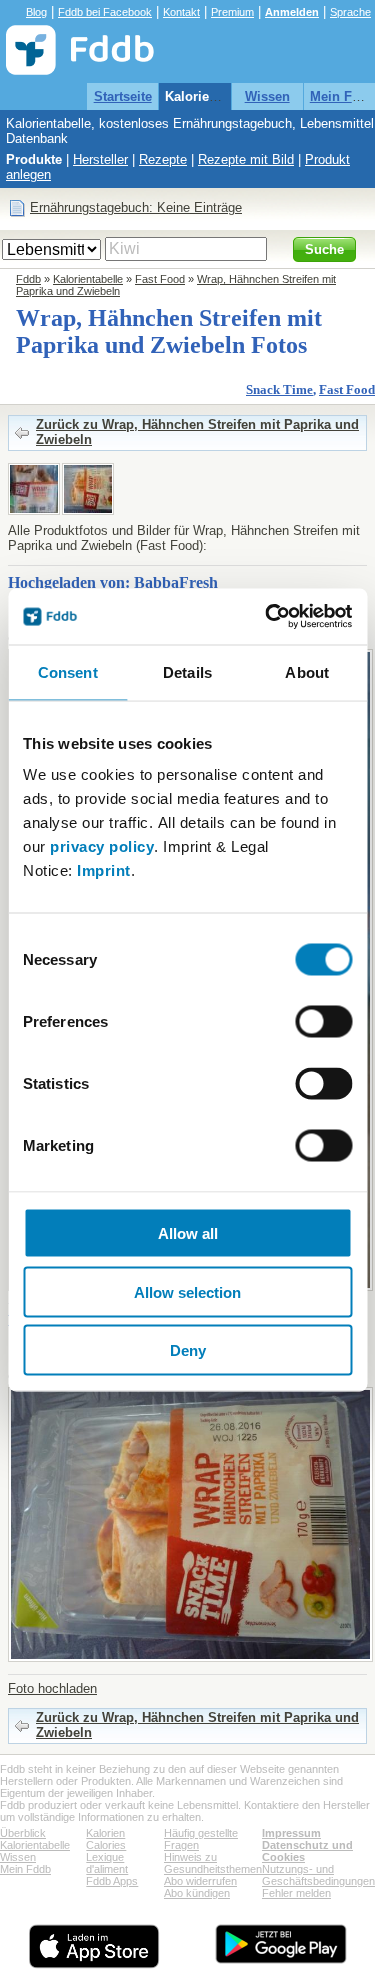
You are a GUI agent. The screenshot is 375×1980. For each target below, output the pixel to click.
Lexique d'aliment (107, 1863)
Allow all (188, 1233)
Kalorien (105, 1833)
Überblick (23, 1833)
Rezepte (163, 159)
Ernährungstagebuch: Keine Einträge (136, 207)
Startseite (123, 96)
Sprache (350, 12)
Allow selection (187, 1291)
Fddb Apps (112, 1881)
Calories (106, 1845)
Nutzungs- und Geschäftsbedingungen (318, 1875)
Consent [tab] (68, 671)
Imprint (104, 870)
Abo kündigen (197, 1893)
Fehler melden (296, 1893)
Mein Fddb (25, 1869)
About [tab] (307, 671)
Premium (232, 12)
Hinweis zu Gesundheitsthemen (213, 1863)
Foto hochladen (52, 1688)
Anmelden (292, 12)
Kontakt (181, 12)
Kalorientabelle (211, 96)
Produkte (34, 159)
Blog (36, 12)
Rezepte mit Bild (246, 159)
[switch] (323, 1022)
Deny (188, 1350)
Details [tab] (187, 671)
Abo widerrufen (200, 1881)
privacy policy (102, 846)
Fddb (28, 279)
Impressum (291, 1833)
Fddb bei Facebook (105, 12)
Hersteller (100, 159)
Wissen (267, 96)
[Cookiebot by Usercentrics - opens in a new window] (267, 617)
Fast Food (160, 279)
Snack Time (279, 389)
